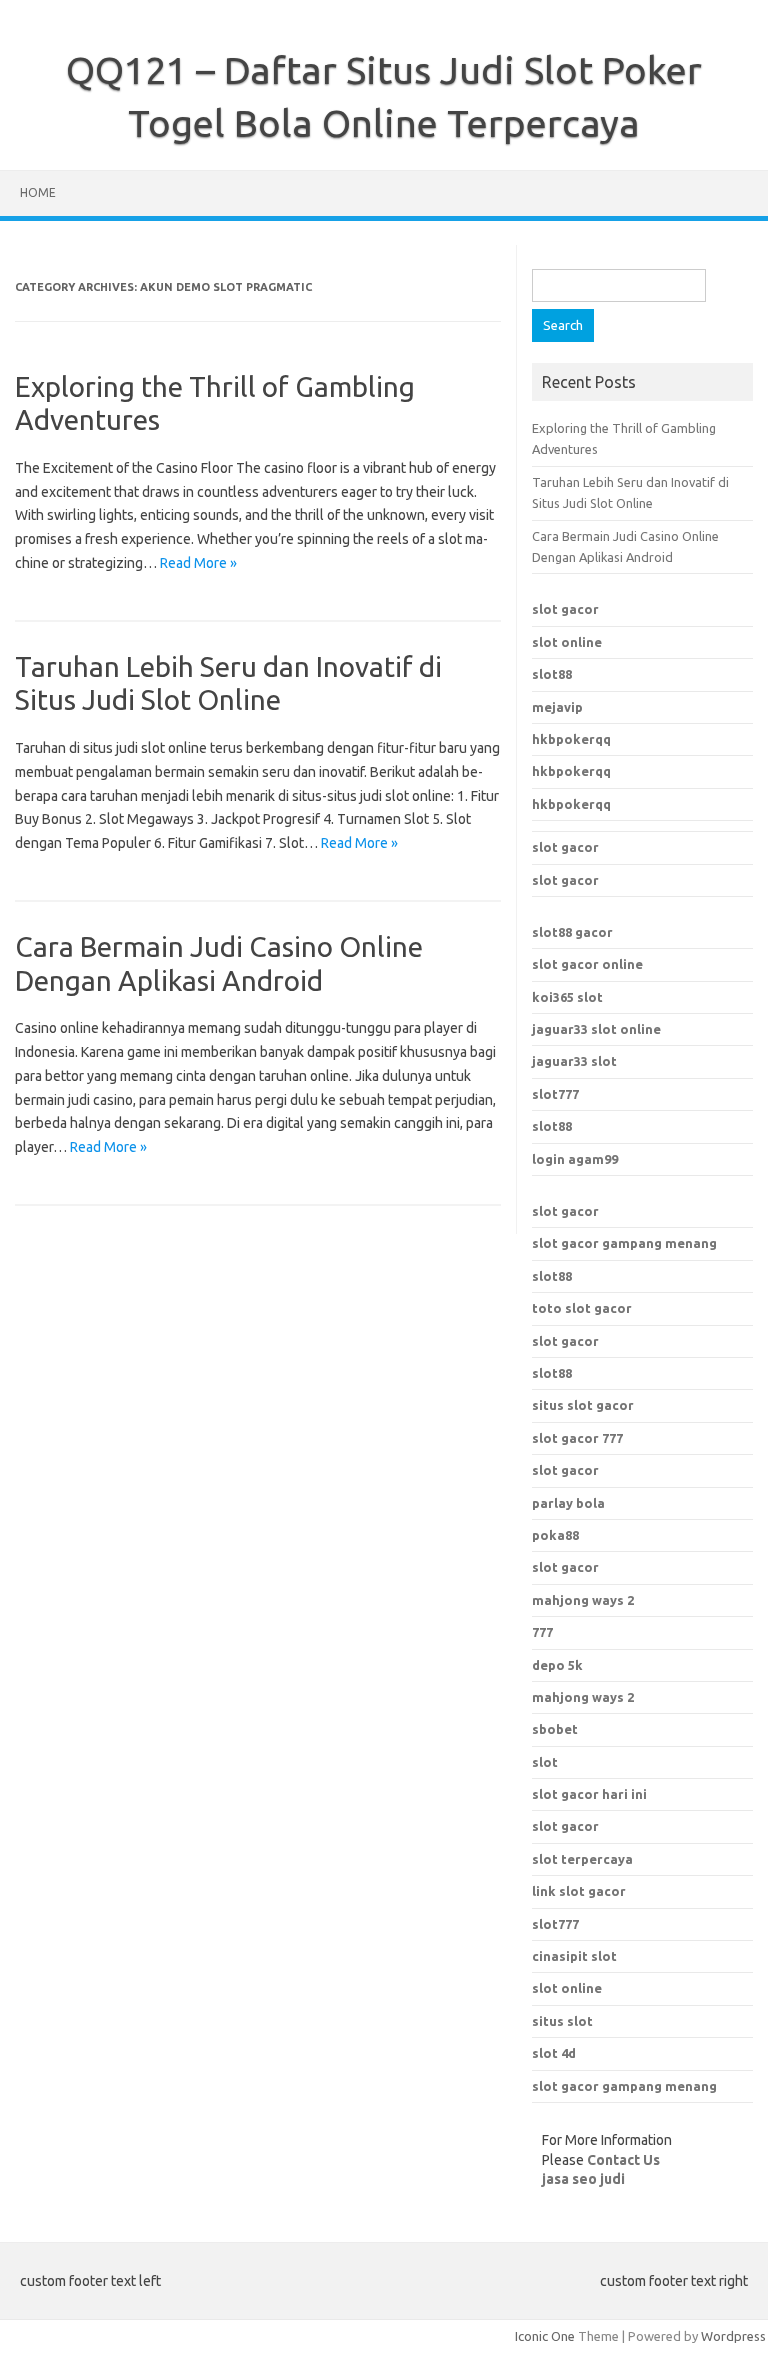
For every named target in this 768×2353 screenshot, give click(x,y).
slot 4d (554, 2053)
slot (545, 1762)
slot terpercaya (582, 1859)
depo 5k (557, 1665)
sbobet (555, 1729)
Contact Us (623, 2160)
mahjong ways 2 (583, 1600)
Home (38, 192)
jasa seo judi (583, 2179)
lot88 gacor (572, 932)
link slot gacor (579, 1891)
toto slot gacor (582, 1308)
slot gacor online (587, 964)
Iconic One (545, 2336)
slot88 (552, 674)
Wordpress (733, 2336)
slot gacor (565, 609)
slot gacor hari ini (589, 1794)
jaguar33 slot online (596, 1029)
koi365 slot (567, 997)
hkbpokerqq (571, 739)
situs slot (562, 2021)
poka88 (555, 1535)
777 (542, 1632)
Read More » (198, 563)
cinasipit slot (574, 1956)
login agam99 (575, 1159)
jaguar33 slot (574, 1061)
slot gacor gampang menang (624, 1243)
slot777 (555, 1094)
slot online (567, 642)
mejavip (557, 707)
